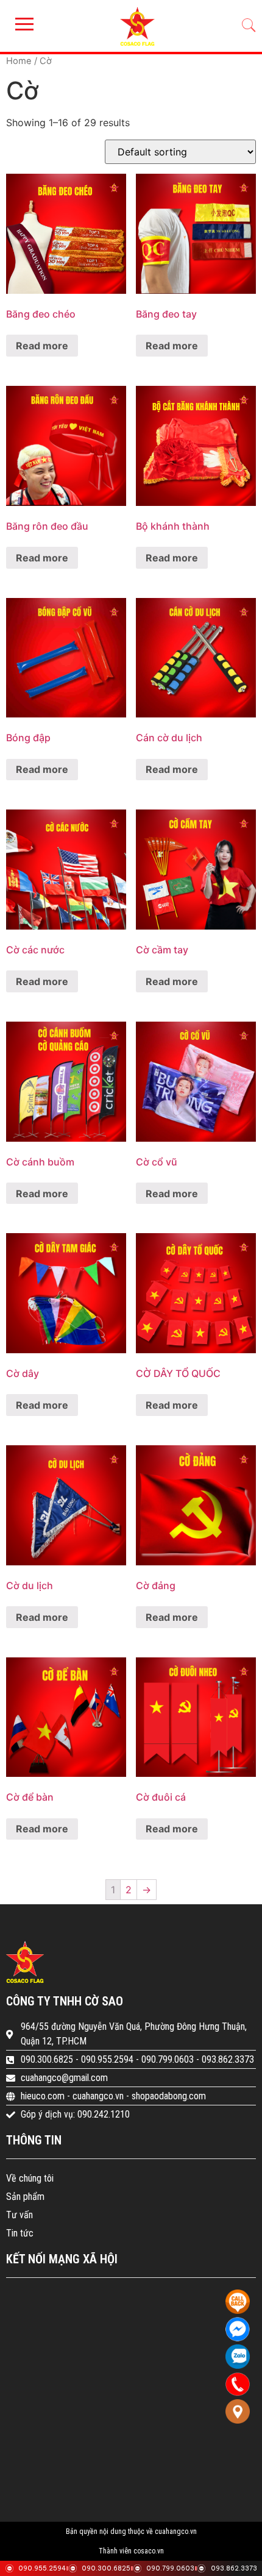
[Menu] (21, 24)
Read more (42, 346)
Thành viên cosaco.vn (131, 2551)
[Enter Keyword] (249, 26)
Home (19, 61)
